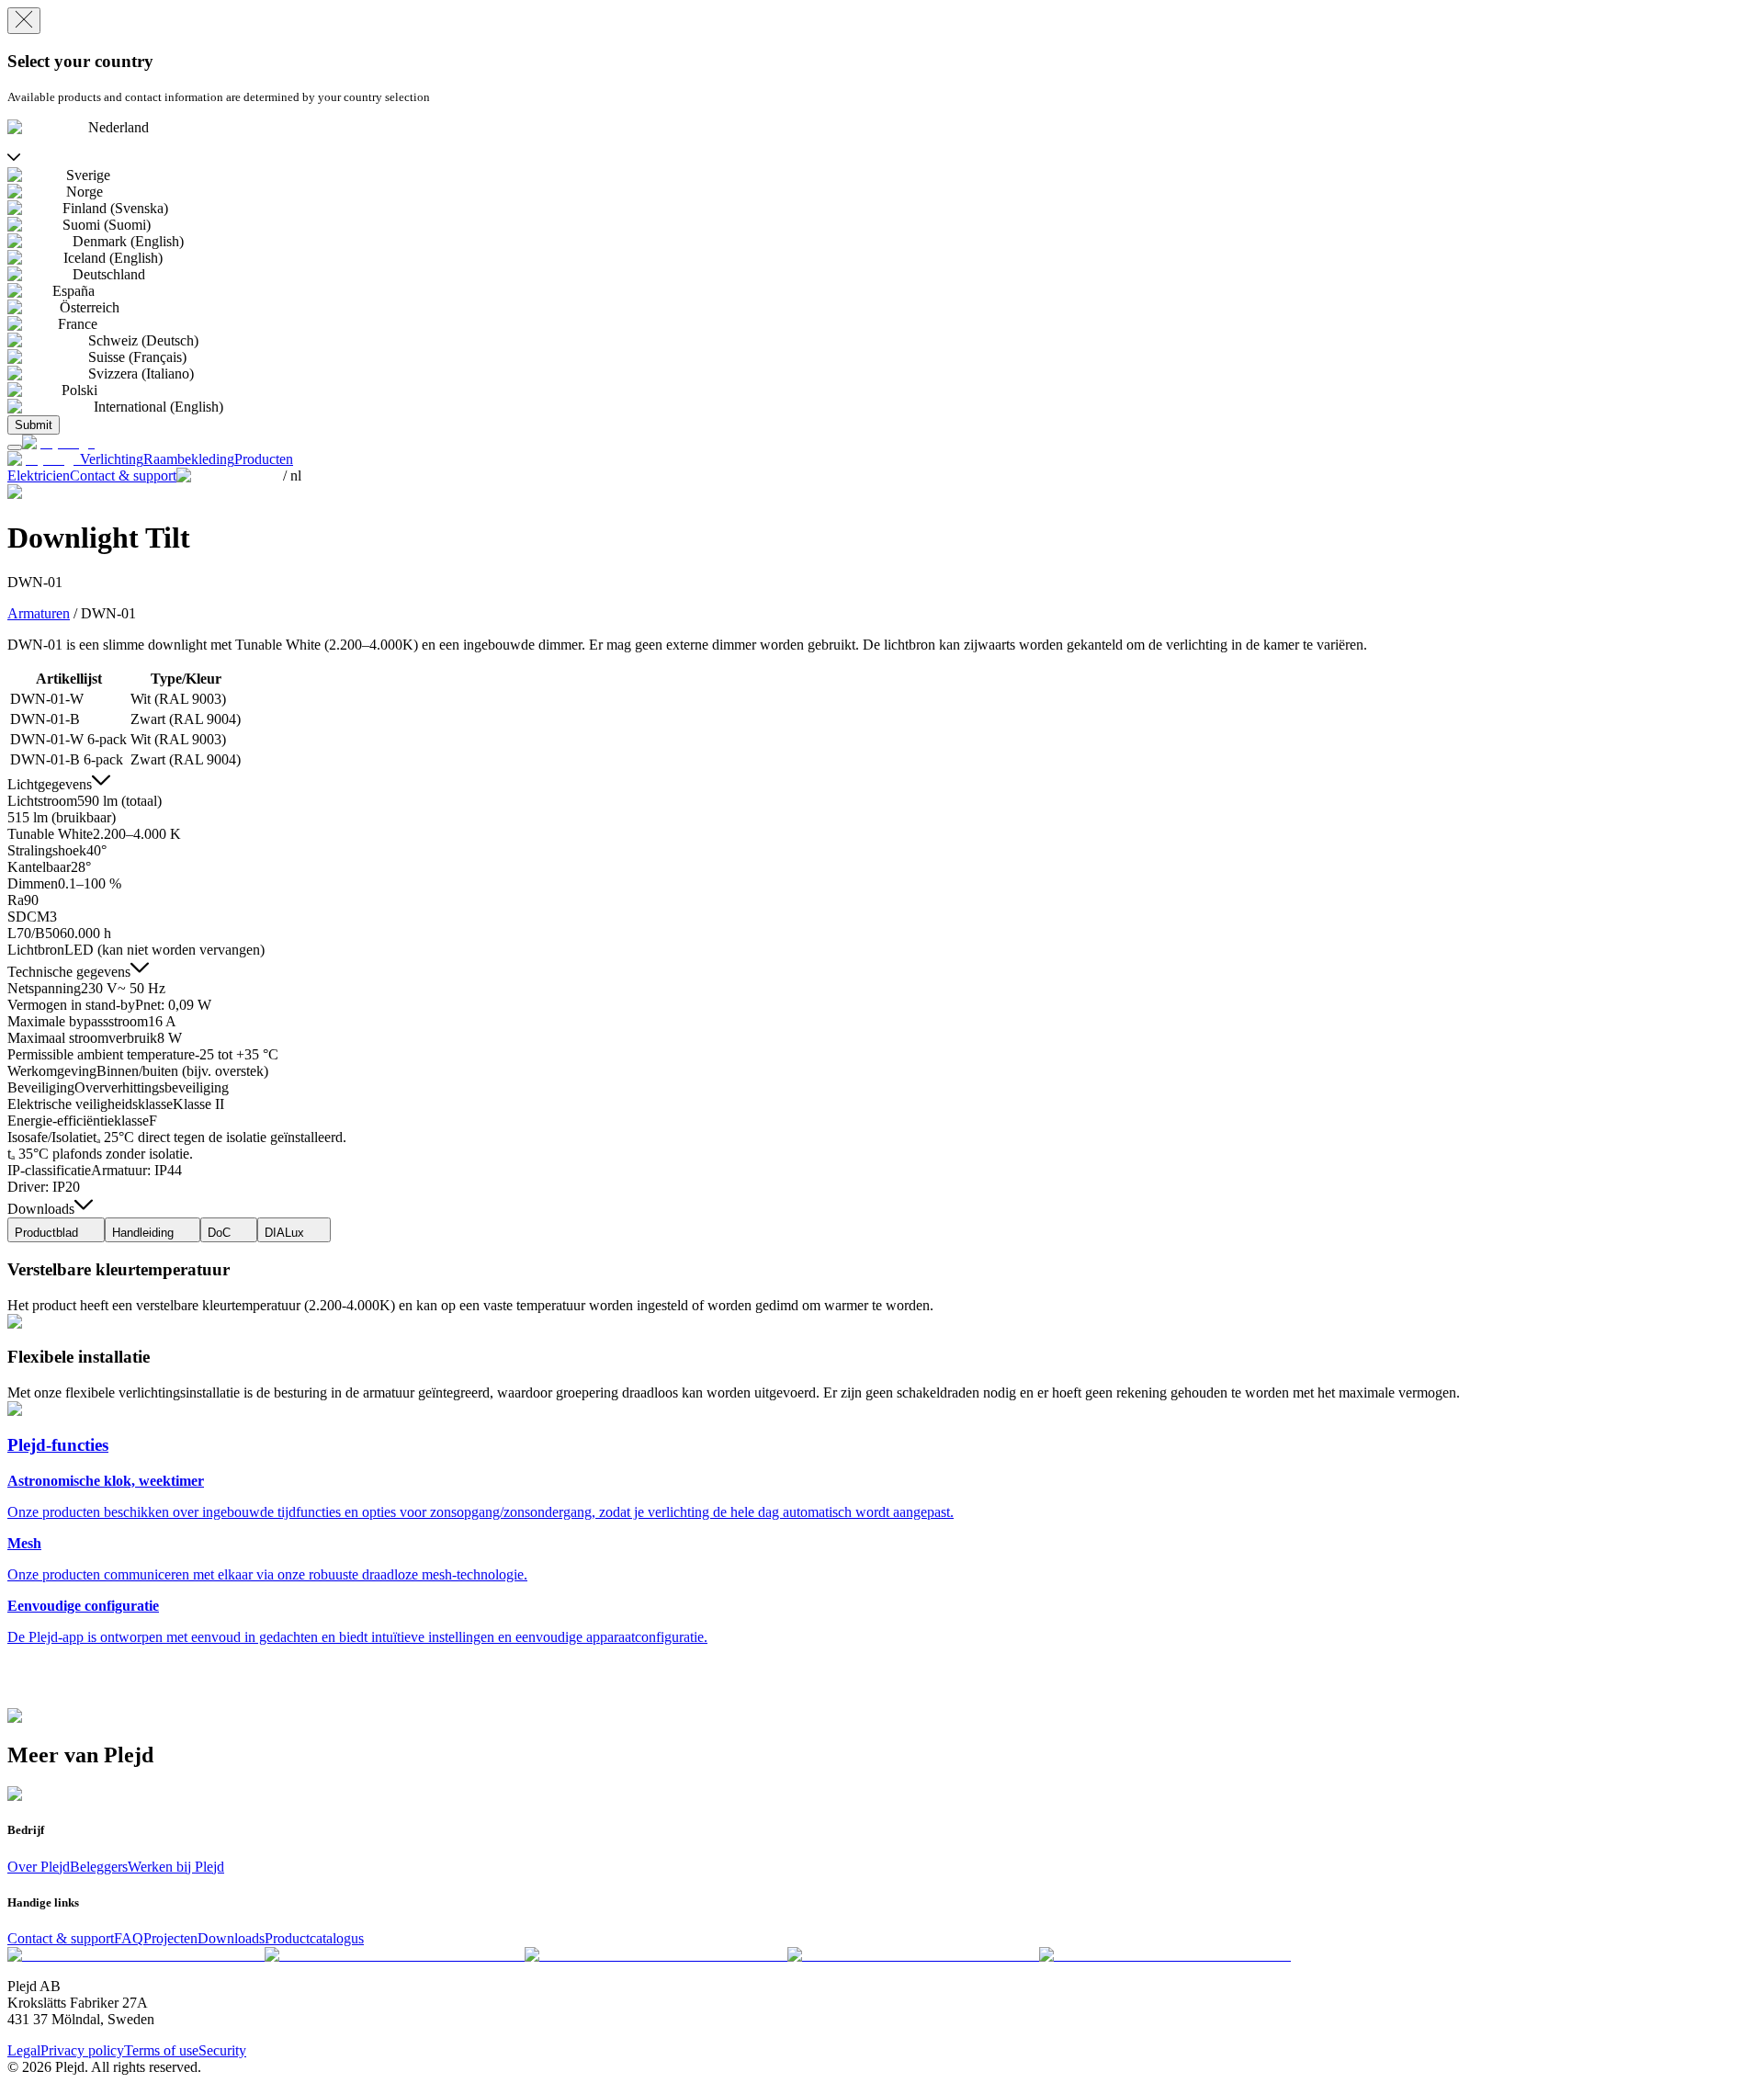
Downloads (231, 1938)
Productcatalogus (314, 1938)
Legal (24, 2050)
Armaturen (39, 613)
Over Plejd (39, 1867)
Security (222, 2050)
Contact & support (61, 1938)
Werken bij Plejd (176, 1867)
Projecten (170, 1938)
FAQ (129, 1938)
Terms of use (161, 2050)
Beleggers (99, 1867)
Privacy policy (82, 2050)
